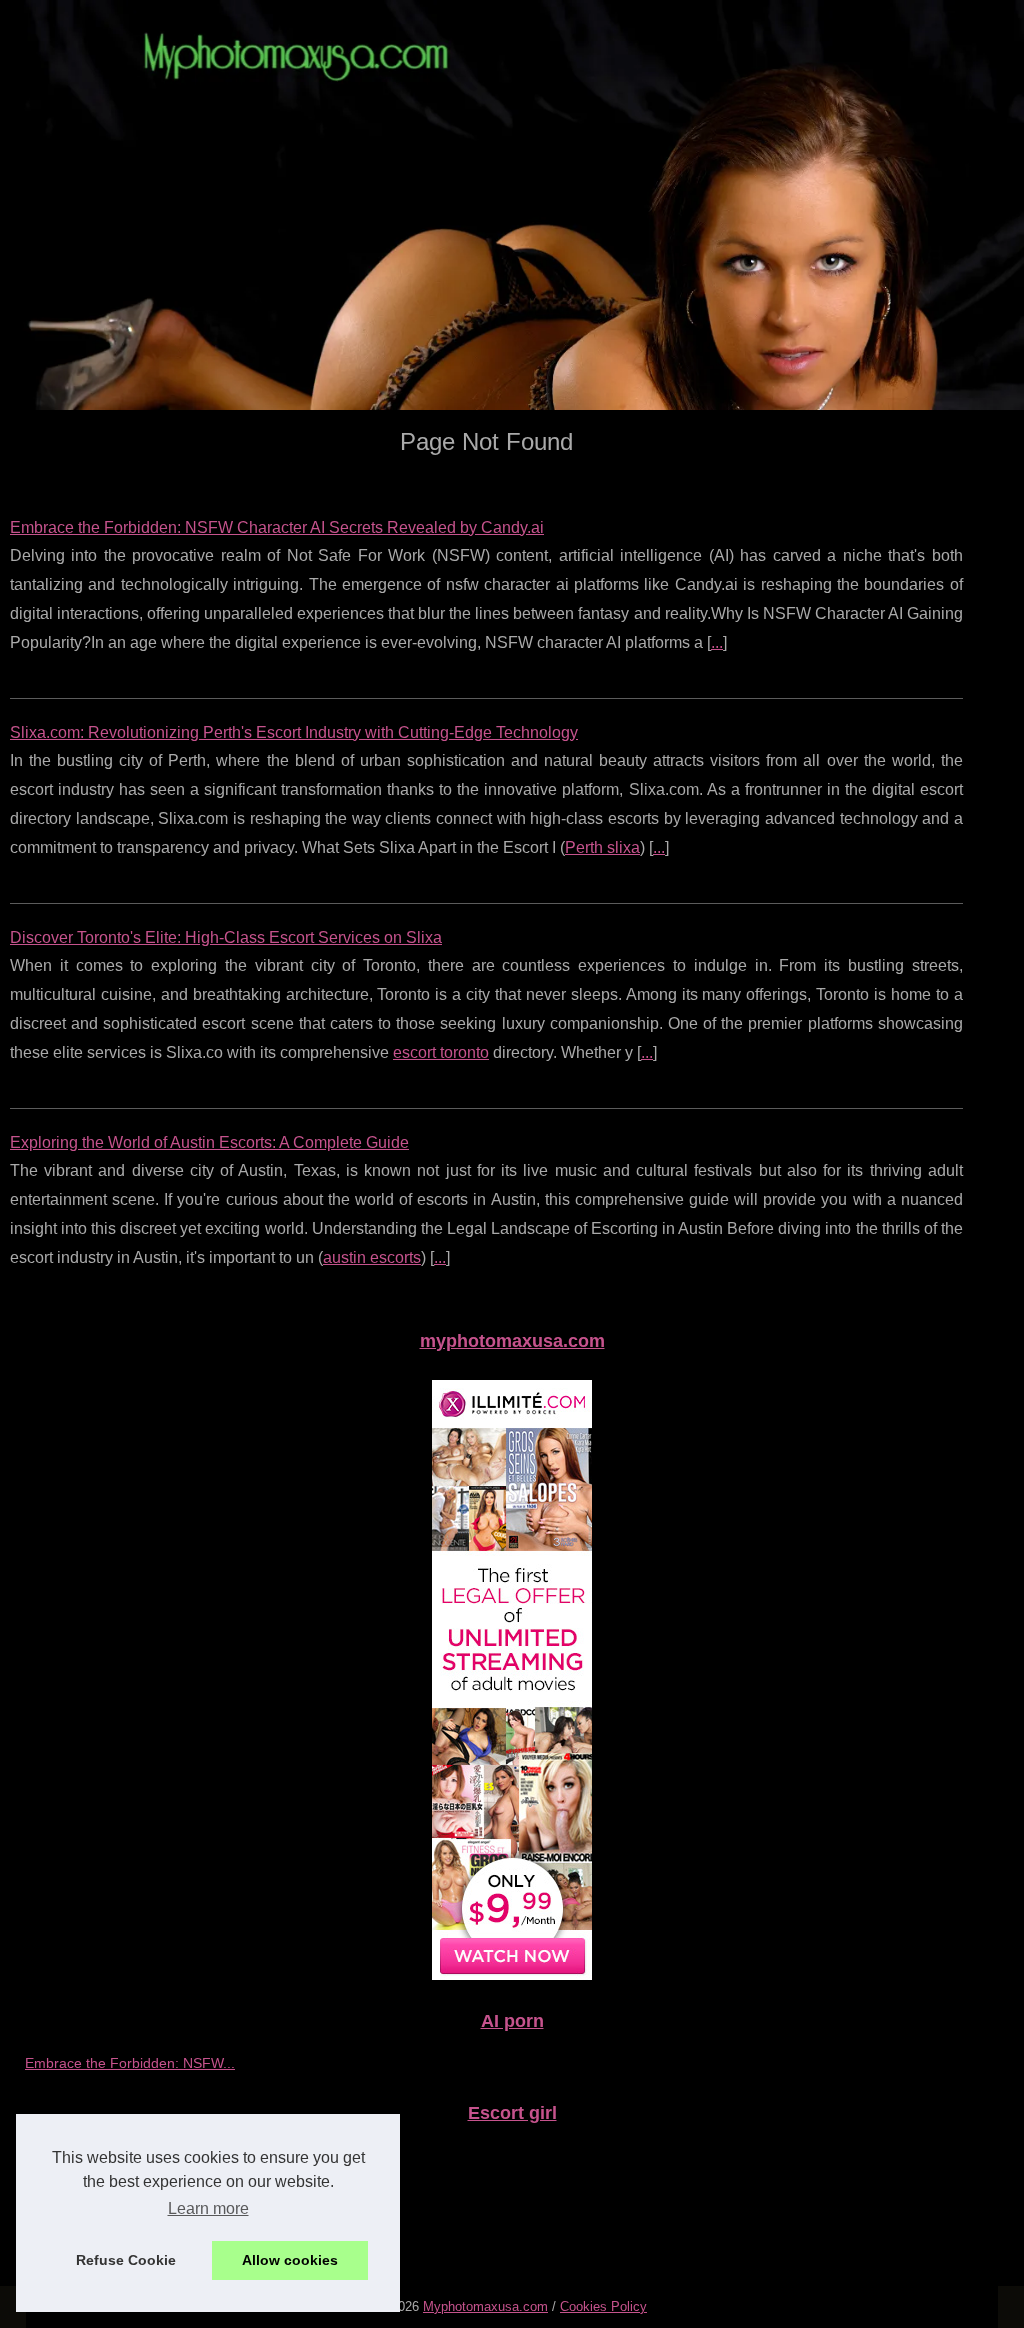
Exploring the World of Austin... (122, 2244)
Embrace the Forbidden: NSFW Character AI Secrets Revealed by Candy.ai (277, 527)
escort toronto (441, 1052)
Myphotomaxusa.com (485, 2306)
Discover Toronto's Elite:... (107, 2199)
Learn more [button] (208, 2208)
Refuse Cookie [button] (126, 2260)
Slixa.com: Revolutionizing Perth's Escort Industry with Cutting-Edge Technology (294, 732)
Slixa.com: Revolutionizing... (113, 2155)
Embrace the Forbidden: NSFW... (130, 2063)
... (717, 642)
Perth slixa (602, 847)
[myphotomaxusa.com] (512, 205)
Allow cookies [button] (290, 2260)
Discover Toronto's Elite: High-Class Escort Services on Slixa (226, 937)
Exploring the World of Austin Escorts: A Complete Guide (209, 1142)
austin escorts (372, 1257)
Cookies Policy (603, 2306)
